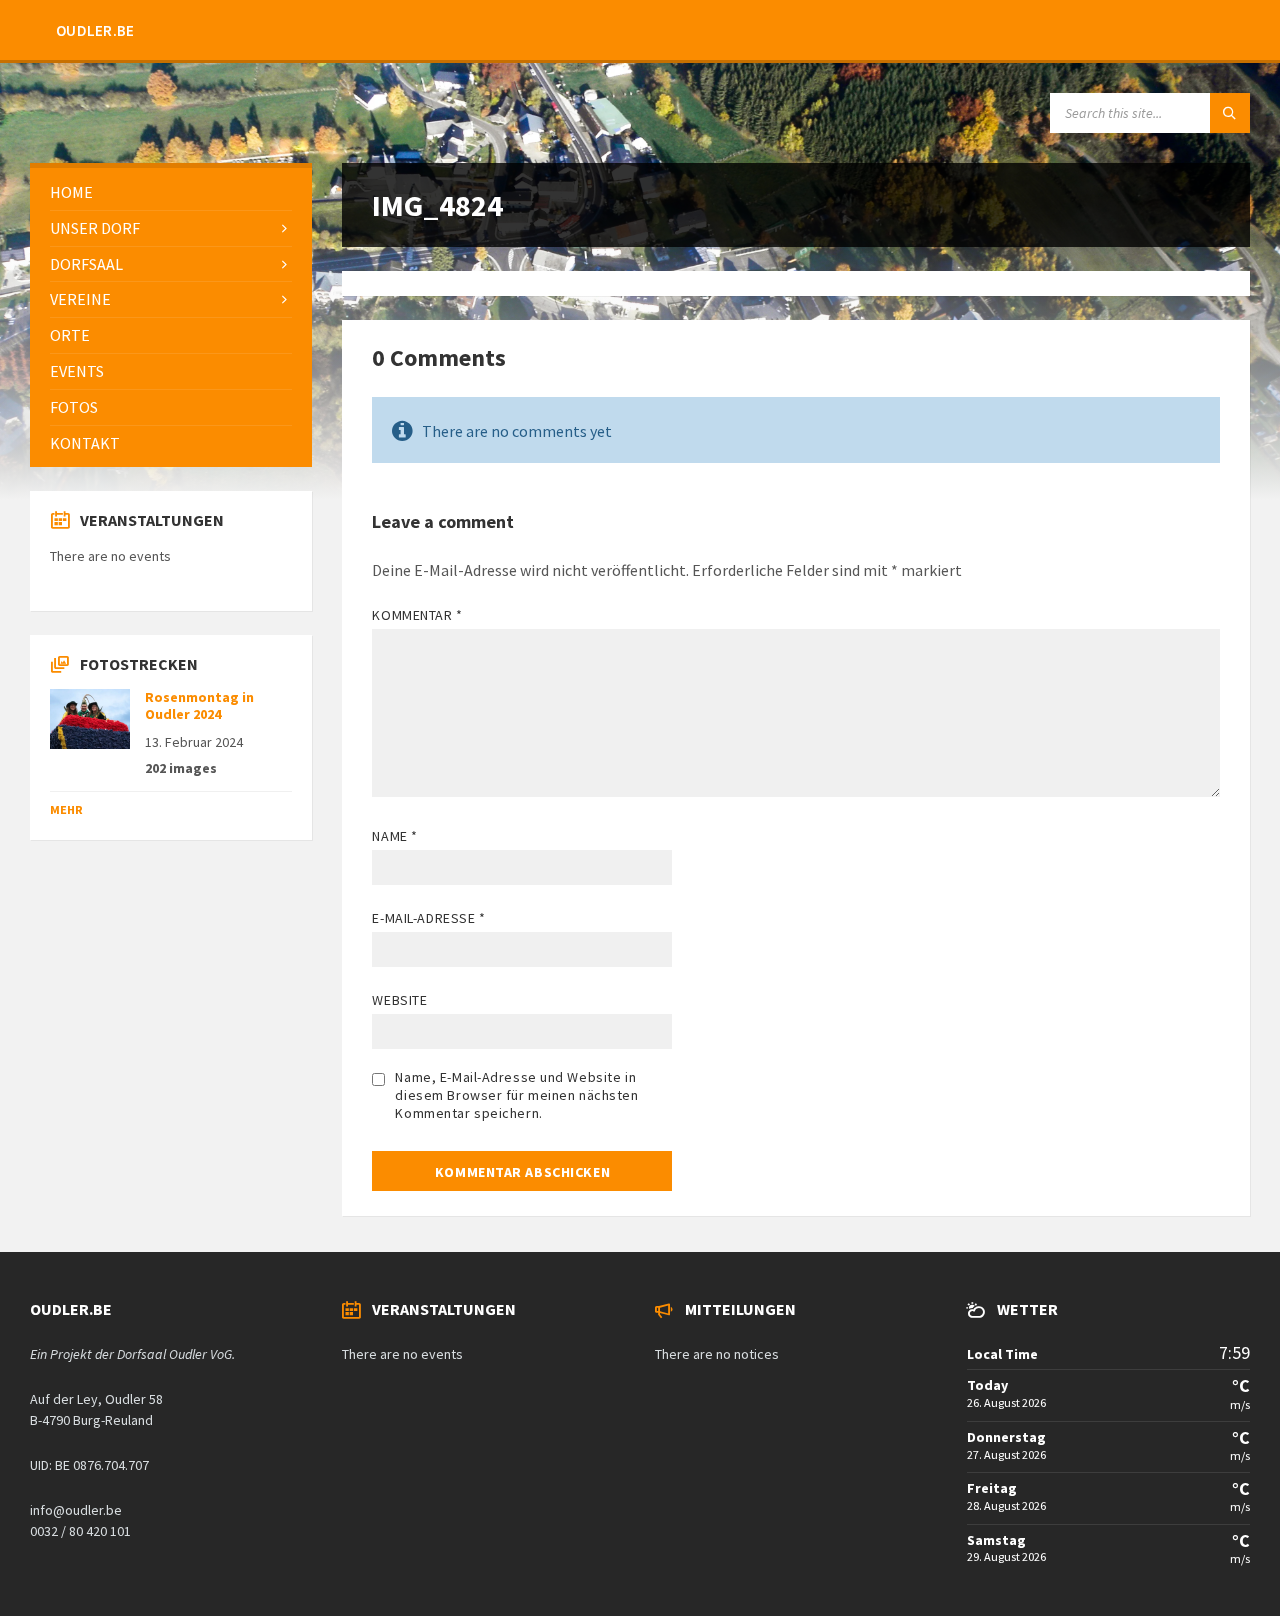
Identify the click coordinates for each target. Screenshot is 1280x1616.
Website (399, 1000)
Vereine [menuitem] (80, 299)
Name (394, 836)
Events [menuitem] (77, 371)
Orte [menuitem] (70, 335)
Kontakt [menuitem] (85, 443)
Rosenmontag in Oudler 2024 (199, 705)
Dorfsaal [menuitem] (86, 264)
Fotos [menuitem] (74, 407)
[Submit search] (1230, 113)
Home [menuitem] (71, 192)
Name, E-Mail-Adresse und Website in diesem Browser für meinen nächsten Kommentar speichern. (516, 1095)
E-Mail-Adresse (428, 918)
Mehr (66, 809)
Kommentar (417, 615)
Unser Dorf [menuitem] (95, 228)
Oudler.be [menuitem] (95, 30)
